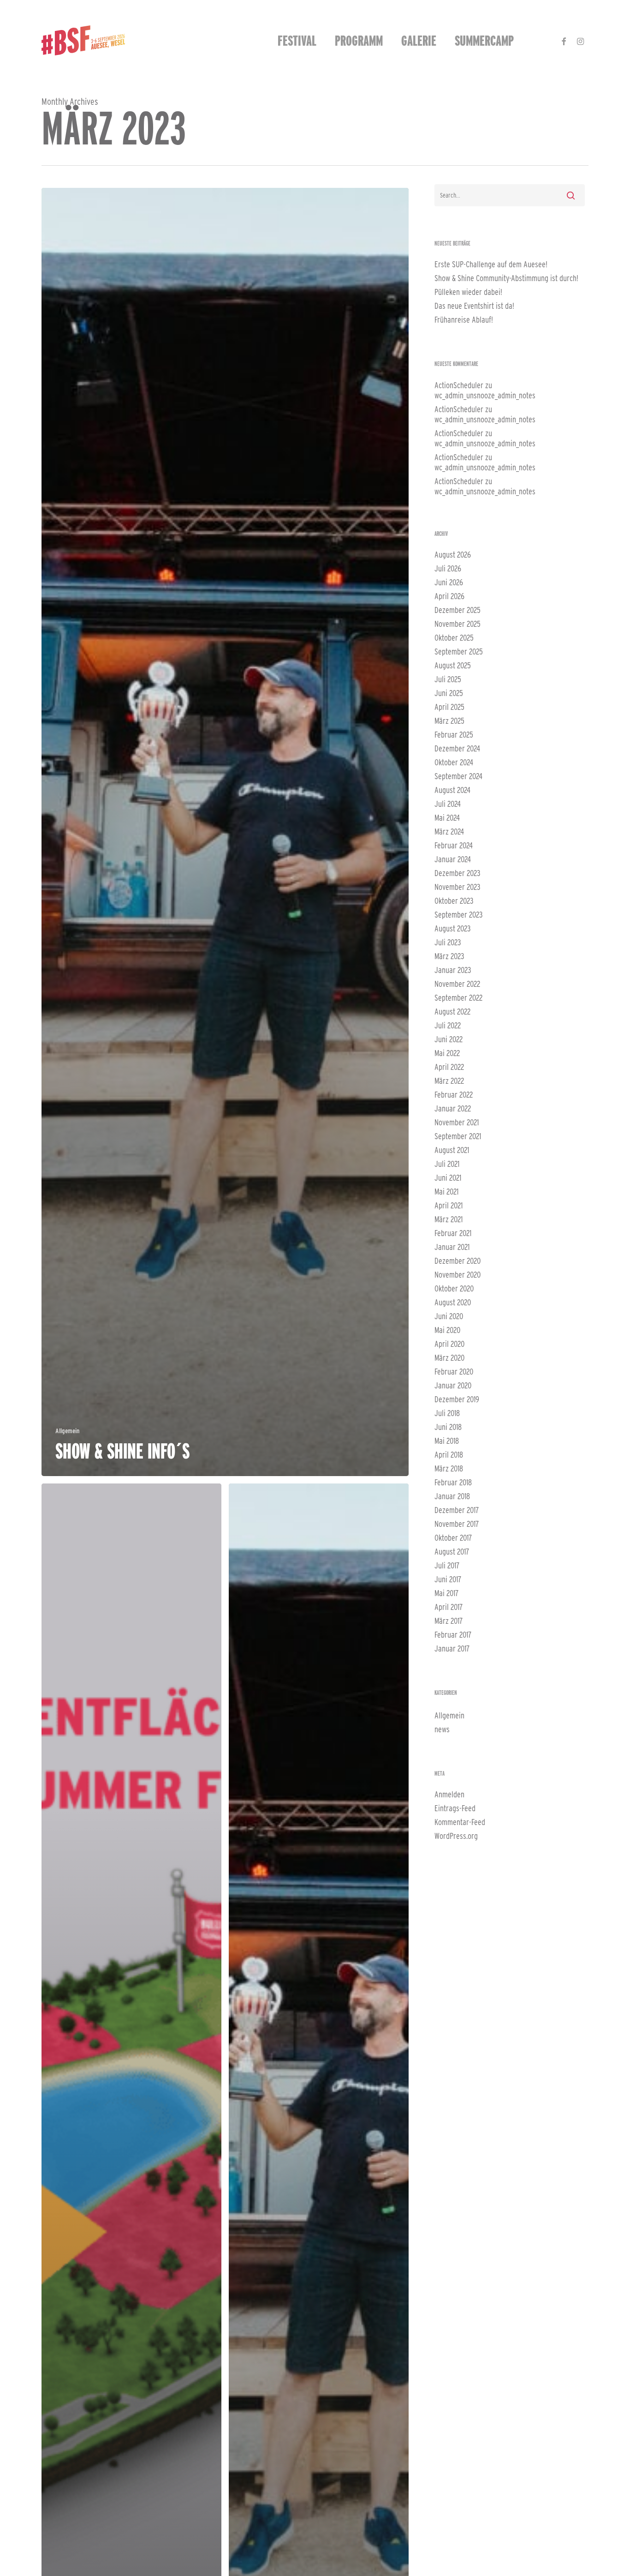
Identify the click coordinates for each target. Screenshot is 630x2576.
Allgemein (67, 1431)
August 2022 (452, 1012)
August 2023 (453, 928)
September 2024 (458, 776)
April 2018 (449, 1455)
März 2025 (449, 721)
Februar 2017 (453, 1635)
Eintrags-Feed (455, 1808)
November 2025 (458, 624)
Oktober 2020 (454, 1288)
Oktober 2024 (454, 762)
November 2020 (458, 1275)
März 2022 (449, 1081)
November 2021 (457, 1122)
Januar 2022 (453, 1108)
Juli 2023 (448, 942)
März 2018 (449, 1468)
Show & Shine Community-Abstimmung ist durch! (506, 278)
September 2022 (458, 998)
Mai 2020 (447, 1330)
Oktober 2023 (454, 901)
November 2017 (457, 1524)
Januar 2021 (452, 1247)
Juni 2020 (449, 1316)
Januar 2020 (453, 1385)
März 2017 (449, 1621)
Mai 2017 (446, 1593)
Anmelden (449, 1794)
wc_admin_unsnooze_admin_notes (485, 395)
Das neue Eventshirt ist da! (474, 306)
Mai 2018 (447, 1441)
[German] (532, 41)
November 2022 (457, 984)
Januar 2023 (453, 970)
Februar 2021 (453, 1233)
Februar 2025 (454, 735)
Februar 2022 (454, 1095)
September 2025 (459, 652)
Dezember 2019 (457, 1399)
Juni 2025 (449, 693)
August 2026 (453, 555)
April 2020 (449, 1344)
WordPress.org (456, 1836)
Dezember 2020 (458, 1261)
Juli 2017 (447, 1565)
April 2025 (449, 707)
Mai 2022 (447, 1053)
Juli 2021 (447, 1164)
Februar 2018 (453, 1482)
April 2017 (449, 1607)
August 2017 (452, 1552)
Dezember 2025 (458, 610)
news (442, 1729)
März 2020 (449, 1358)
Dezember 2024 (457, 748)
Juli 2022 (448, 1025)
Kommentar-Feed (460, 1822)
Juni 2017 (448, 1579)
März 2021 (449, 1219)
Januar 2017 (452, 1648)
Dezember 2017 (457, 1510)
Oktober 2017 (453, 1538)
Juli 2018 (447, 1413)
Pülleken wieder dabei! (468, 292)
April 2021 (449, 1205)
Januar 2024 (453, 859)
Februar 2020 (454, 1372)
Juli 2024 (448, 804)
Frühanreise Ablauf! (464, 320)
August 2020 (453, 1302)
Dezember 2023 (458, 873)
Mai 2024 (447, 818)
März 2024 (449, 832)
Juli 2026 (448, 568)
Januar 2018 (452, 1496)
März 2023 (449, 956)
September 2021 (458, 1136)
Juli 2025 (448, 679)
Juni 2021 (448, 1178)
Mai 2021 (446, 1192)
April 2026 (449, 596)
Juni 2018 (448, 1427)
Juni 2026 (449, 582)
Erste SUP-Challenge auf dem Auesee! (491, 264)
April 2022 (449, 1067)
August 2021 (452, 1150)
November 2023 (458, 887)
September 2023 (459, 915)
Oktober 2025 (454, 638)
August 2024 (452, 790)
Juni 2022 (449, 1039)
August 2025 (453, 665)
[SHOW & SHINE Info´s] (225, 832)
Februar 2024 (454, 845)
